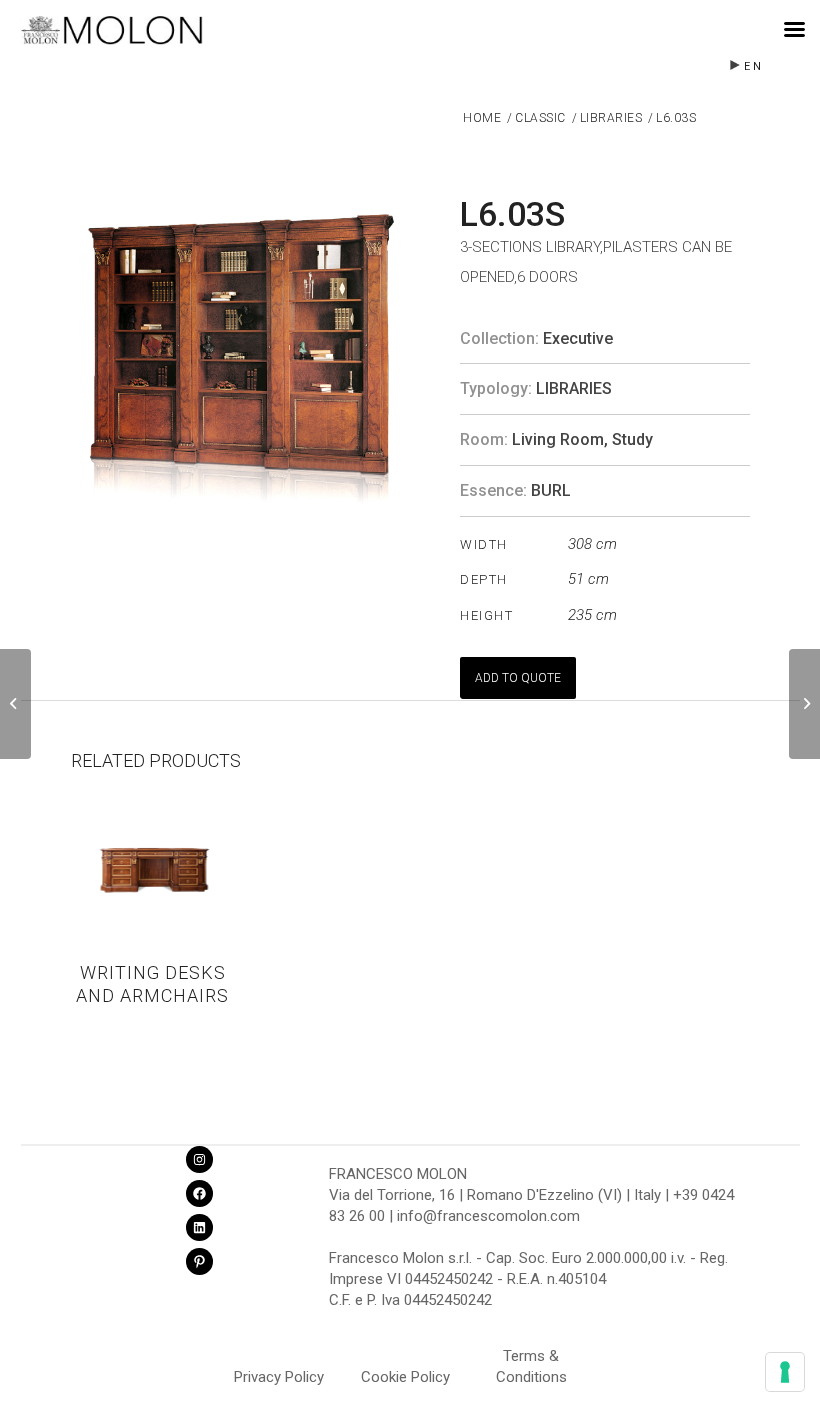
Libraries (574, 388)
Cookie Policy (405, 1377)
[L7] (804, 704)
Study (632, 439)
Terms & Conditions (531, 1359)
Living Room (558, 439)
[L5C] (15, 704)
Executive (578, 338)
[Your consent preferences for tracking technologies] (785, 1372)
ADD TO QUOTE (518, 678)
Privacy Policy (279, 1377)
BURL (551, 490)
